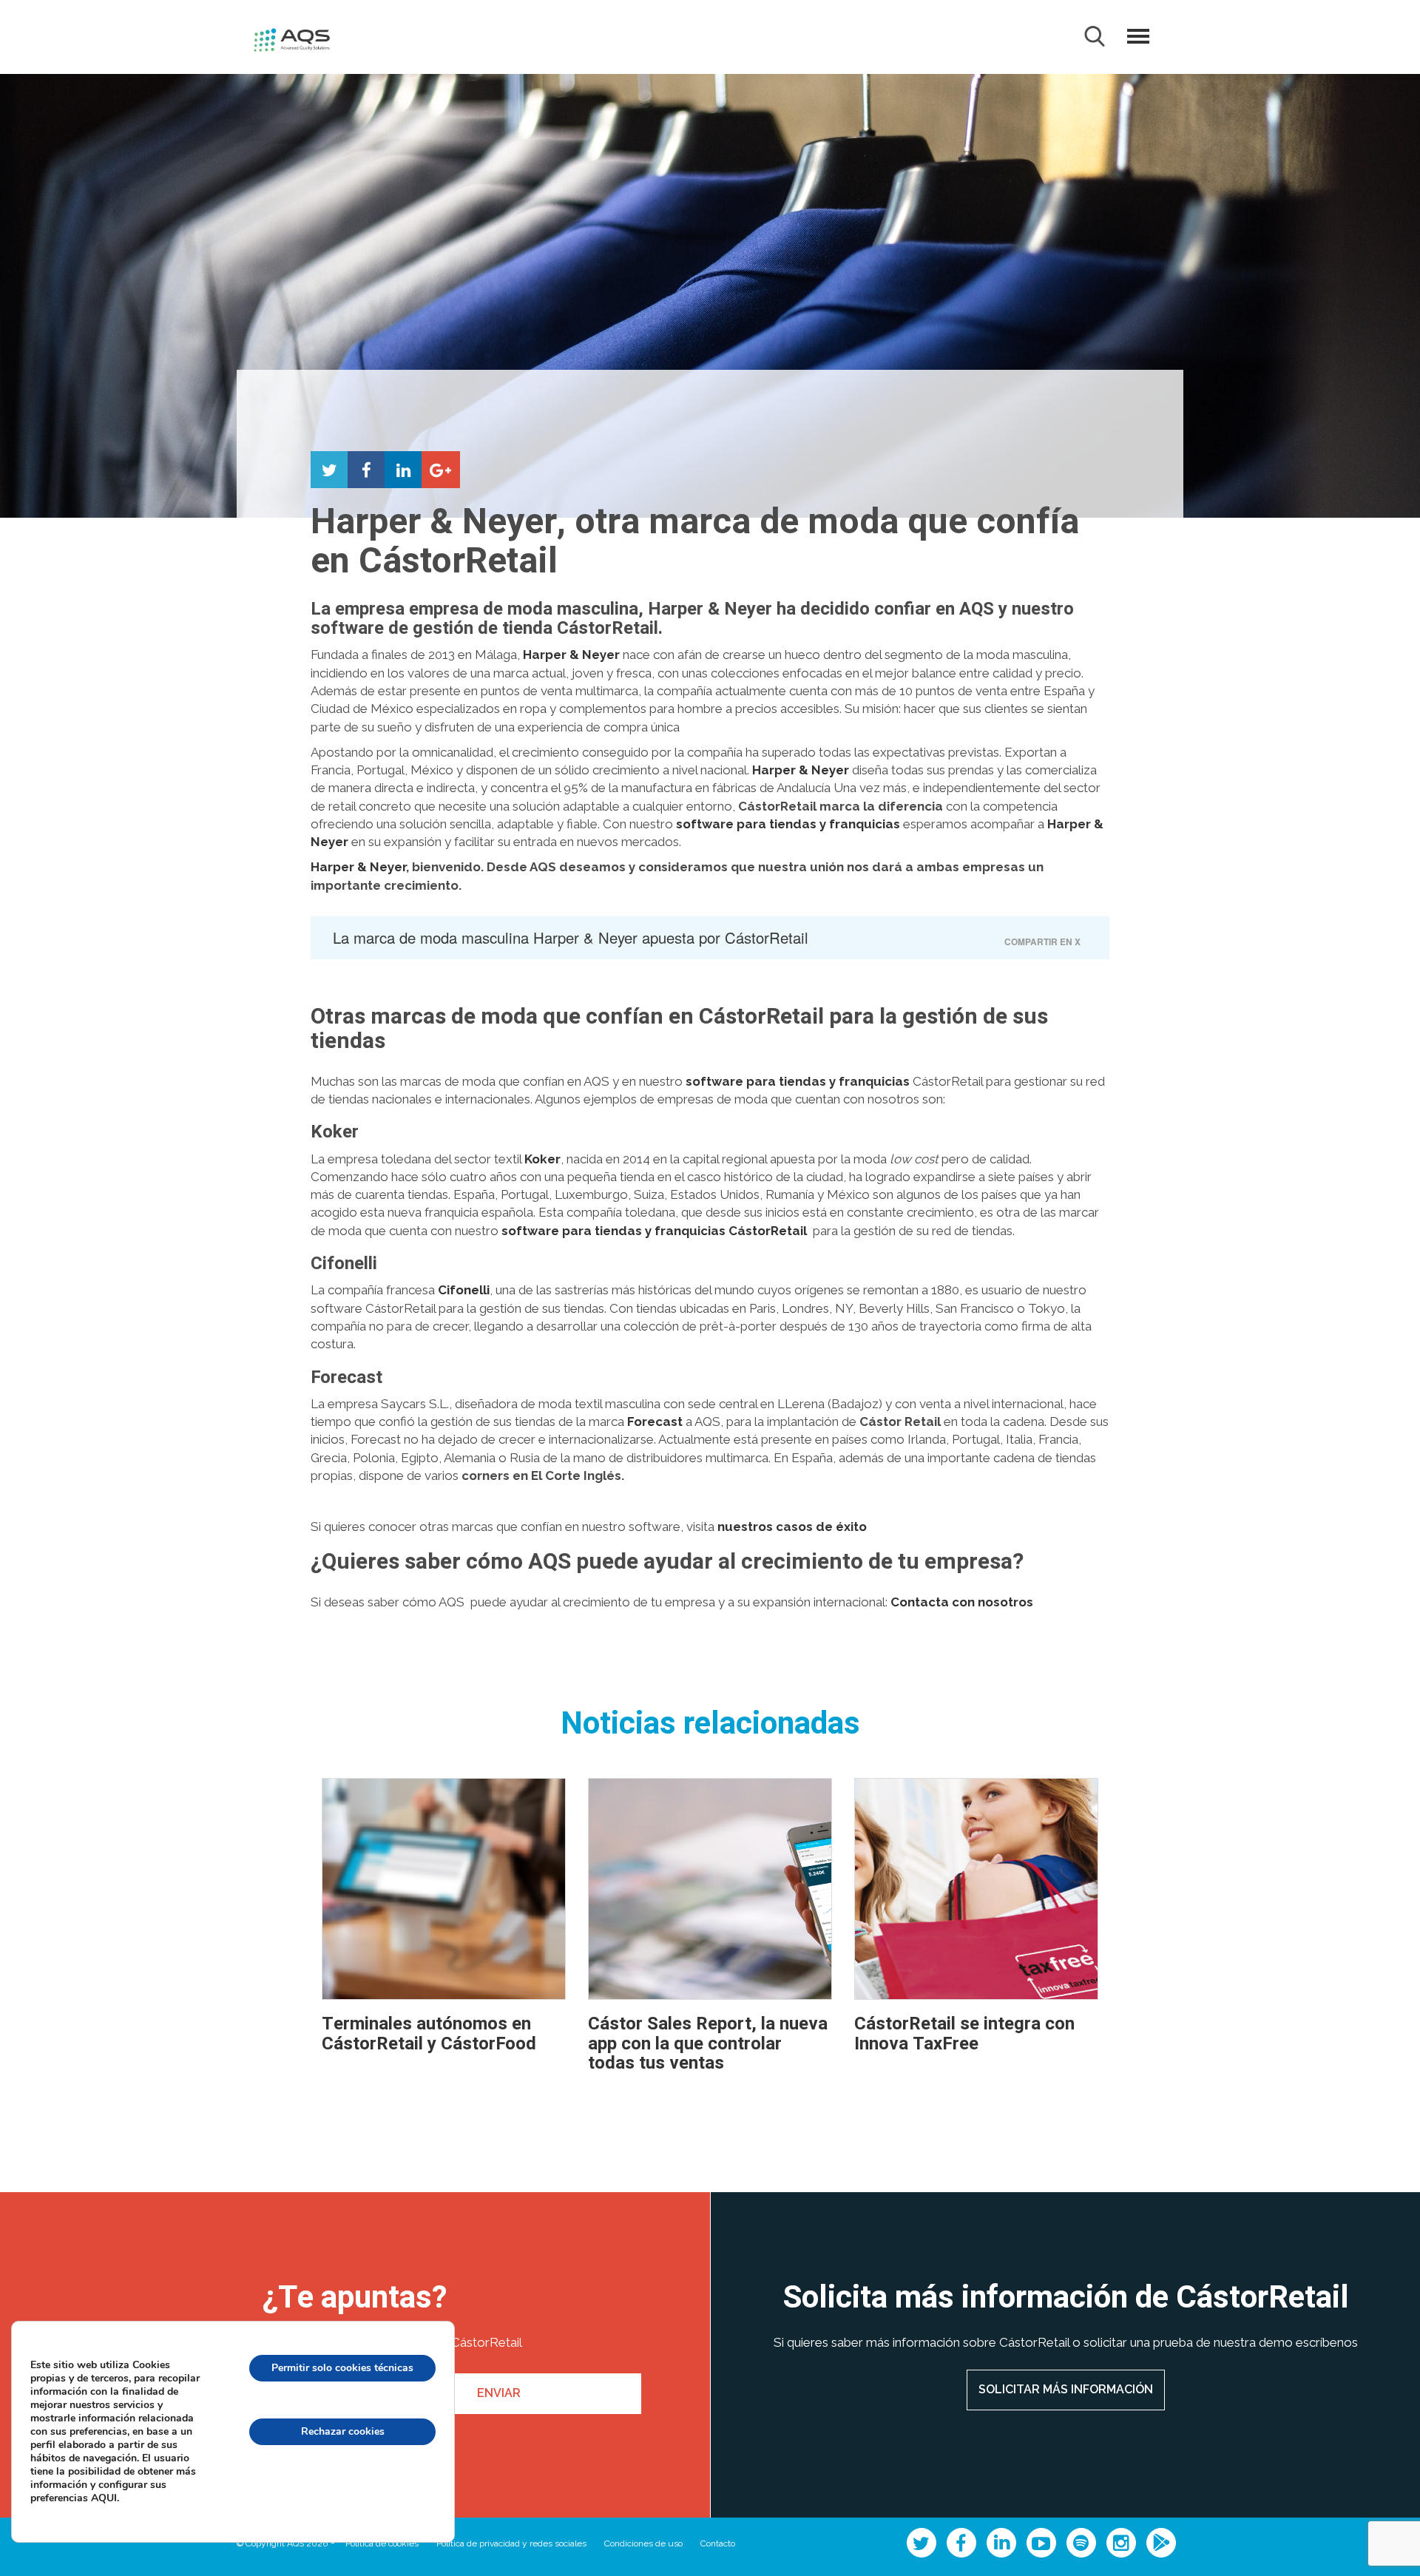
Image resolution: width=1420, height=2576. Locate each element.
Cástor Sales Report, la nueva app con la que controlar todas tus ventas (708, 2043)
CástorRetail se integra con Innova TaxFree (964, 2034)
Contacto (718, 2543)
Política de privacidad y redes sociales (511, 2543)
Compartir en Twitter (329, 470)
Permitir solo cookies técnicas (342, 2368)
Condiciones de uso (643, 2543)
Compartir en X (1042, 942)
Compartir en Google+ (440, 470)
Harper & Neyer (358, 867)
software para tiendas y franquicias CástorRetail (657, 1231)
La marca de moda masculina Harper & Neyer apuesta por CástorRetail (571, 937)
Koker (542, 1159)
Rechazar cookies (343, 2431)
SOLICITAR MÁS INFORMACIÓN (1066, 2389)
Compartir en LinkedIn (403, 470)
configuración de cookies (342, 2495)
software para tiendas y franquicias (790, 824)
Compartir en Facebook (366, 470)
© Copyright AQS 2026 (282, 2543)
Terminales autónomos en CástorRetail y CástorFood (429, 2034)
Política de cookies (382, 2543)
